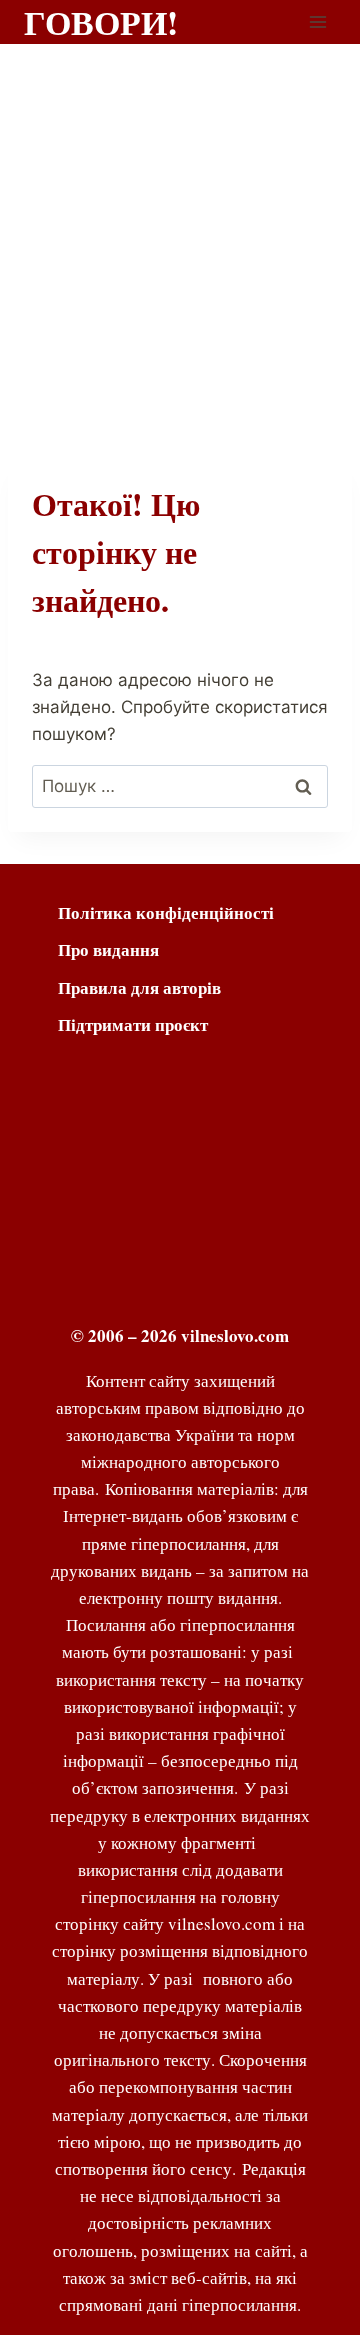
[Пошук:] (180, 786)
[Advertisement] (180, 234)
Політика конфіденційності (166, 912)
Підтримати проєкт (133, 1024)
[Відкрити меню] (317, 21)
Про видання (108, 949)
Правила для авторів (139, 987)
